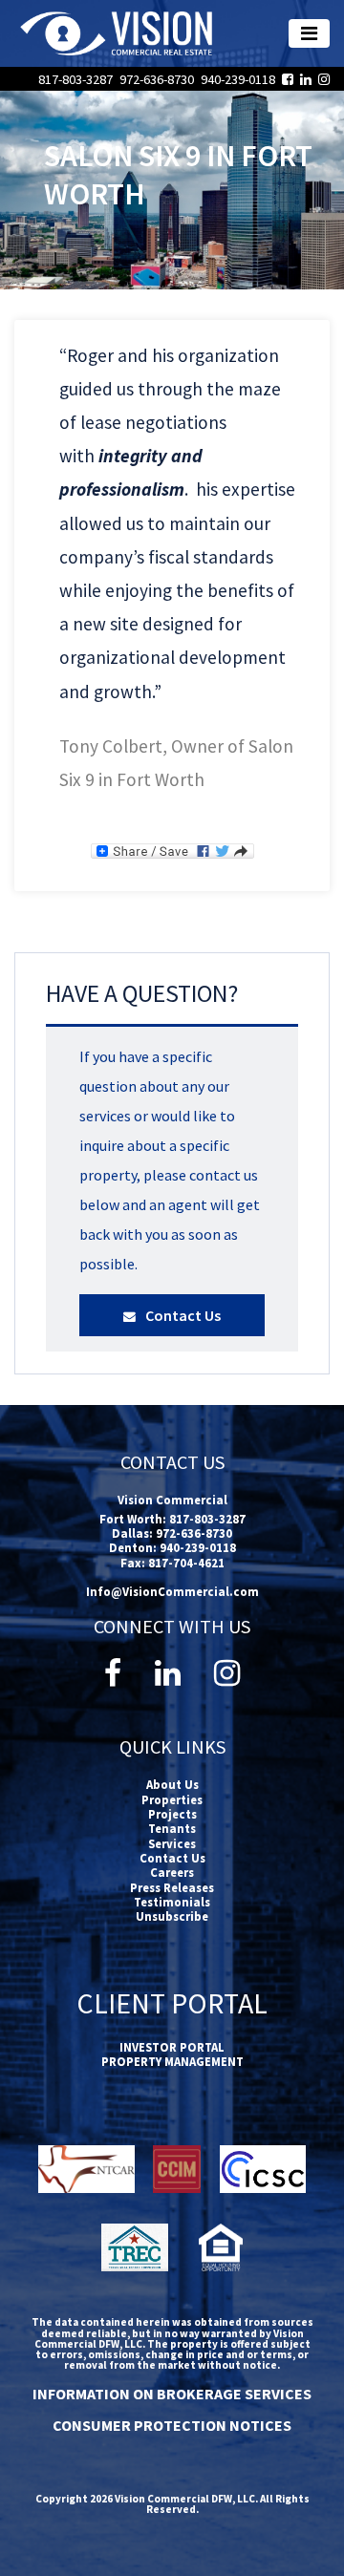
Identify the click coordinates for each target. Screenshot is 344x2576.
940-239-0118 (239, 79)
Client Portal (172, 2003)
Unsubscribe (172, 1916)
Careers (172, 1872)
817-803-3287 (77, 79)
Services (172, 1843)
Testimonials (172, 1902)
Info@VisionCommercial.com (172, 1591)
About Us (172, 1784)
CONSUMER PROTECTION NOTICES (172, 2425)
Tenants (172, 1828)
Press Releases (172, 1887)
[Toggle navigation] (309, 33)
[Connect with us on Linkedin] (309, 79)
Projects (172, 1814)
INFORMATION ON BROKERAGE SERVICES (172, 2394)
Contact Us (182, 1315)
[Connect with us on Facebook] (291, 79)
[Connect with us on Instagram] (324, 79)
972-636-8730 (158, 79)
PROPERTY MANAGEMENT (172, 2061)
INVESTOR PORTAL (172, 2047)
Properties (172, 1799)
